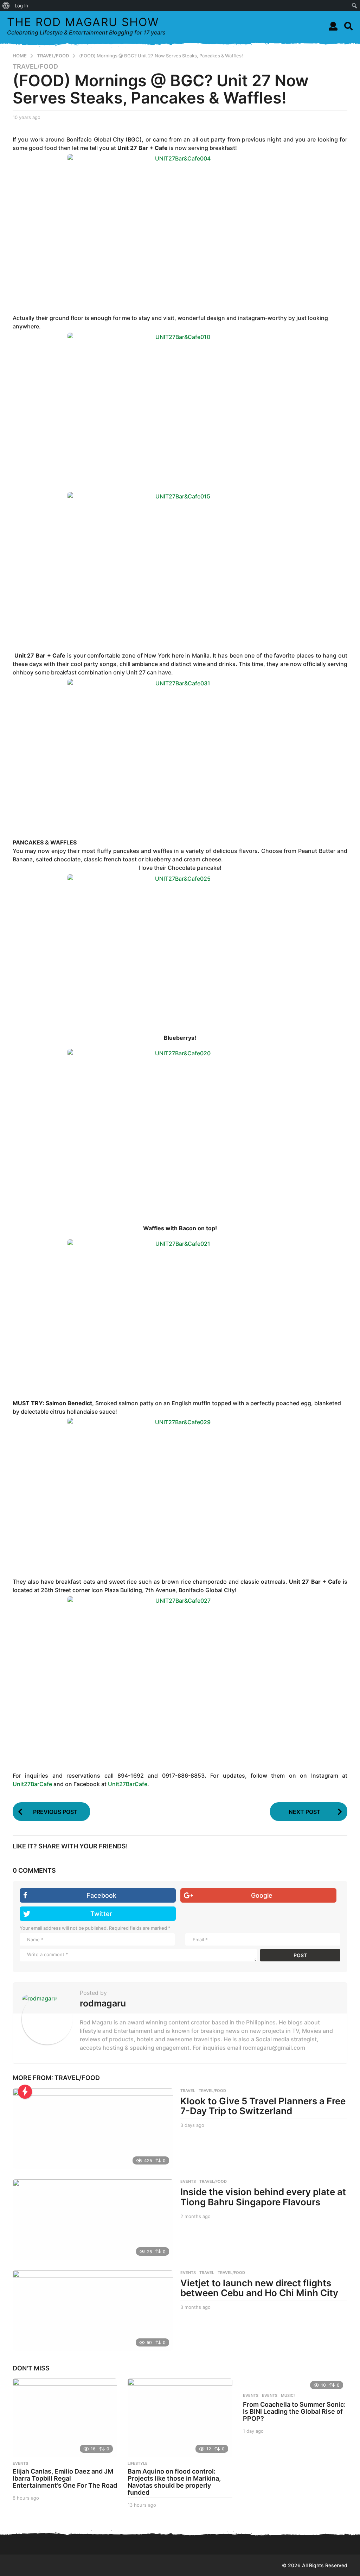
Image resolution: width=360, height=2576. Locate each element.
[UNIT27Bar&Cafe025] (180, 950)
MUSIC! (288, 2395)
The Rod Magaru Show (83, 22)
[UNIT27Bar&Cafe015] (180, 567)
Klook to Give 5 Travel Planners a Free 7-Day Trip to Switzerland (263, 2106)
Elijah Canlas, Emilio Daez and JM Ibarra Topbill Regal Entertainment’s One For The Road (65, 2478)
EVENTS (188, 2181)
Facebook (101, 1895)
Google (262, 1895)
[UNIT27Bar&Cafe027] (180, 1672)
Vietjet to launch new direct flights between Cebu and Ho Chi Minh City (259, 2288)
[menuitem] (6, 6)
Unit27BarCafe (32, 1784)
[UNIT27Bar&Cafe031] (180, 754)
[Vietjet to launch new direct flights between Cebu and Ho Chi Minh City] (93, 2311)
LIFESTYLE (138, 2463)
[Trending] (25, 2092)
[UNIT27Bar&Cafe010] (180, 408)
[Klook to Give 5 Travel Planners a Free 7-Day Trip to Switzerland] (93, 2129)
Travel (188, 2091)
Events (188, 2273)
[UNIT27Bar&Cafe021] (180, 1315)
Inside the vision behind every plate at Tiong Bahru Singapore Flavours (263, 2197)
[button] (333, 26)
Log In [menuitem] (21, 6)
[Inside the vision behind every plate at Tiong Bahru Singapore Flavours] (93, 2219)
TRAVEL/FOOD (35, 67)
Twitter (101, 1914)
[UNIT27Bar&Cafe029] (180, 1493)
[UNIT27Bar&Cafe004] (180, 229)
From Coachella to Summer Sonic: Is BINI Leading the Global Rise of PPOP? (294, 2411)
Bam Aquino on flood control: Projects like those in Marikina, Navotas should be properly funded (174, 2482)
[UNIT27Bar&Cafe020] (180, 1124)
